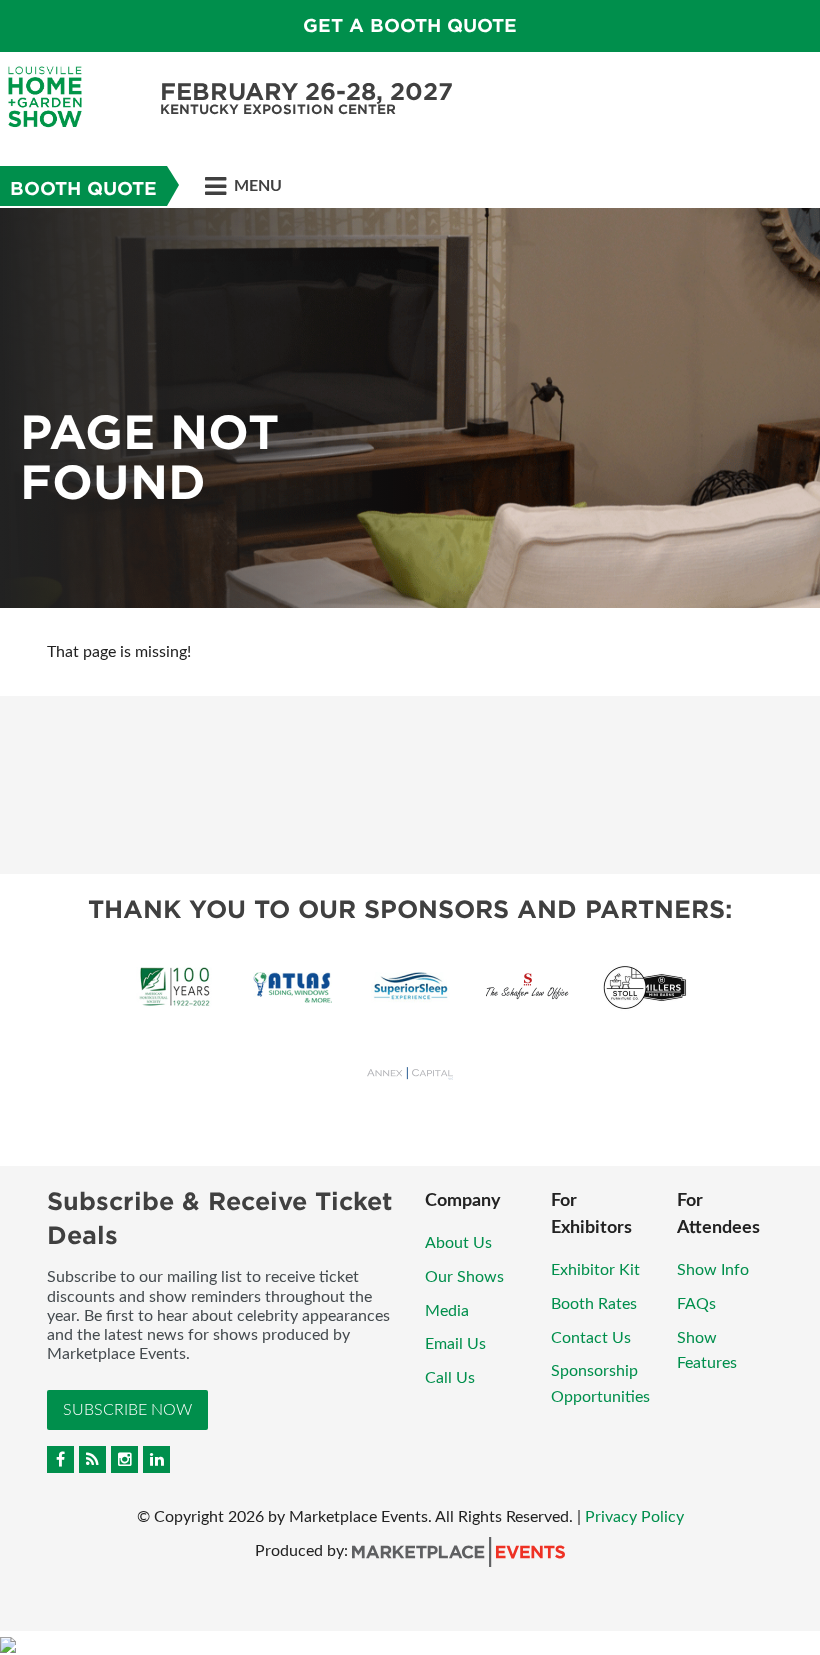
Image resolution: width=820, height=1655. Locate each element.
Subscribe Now (127, 1410)
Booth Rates (594, 1304)
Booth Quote (83, 188)
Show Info (713, 1270)
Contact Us (591, 1338)
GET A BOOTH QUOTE (410, 25)
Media (447, 1311)
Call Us (450, 1378)
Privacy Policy (634, 1517)
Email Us (455, 1344)
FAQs (696, 1304)
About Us (458, 1243)
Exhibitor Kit (595, 1270)
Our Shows (464, 1277)
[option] (410, 408)
